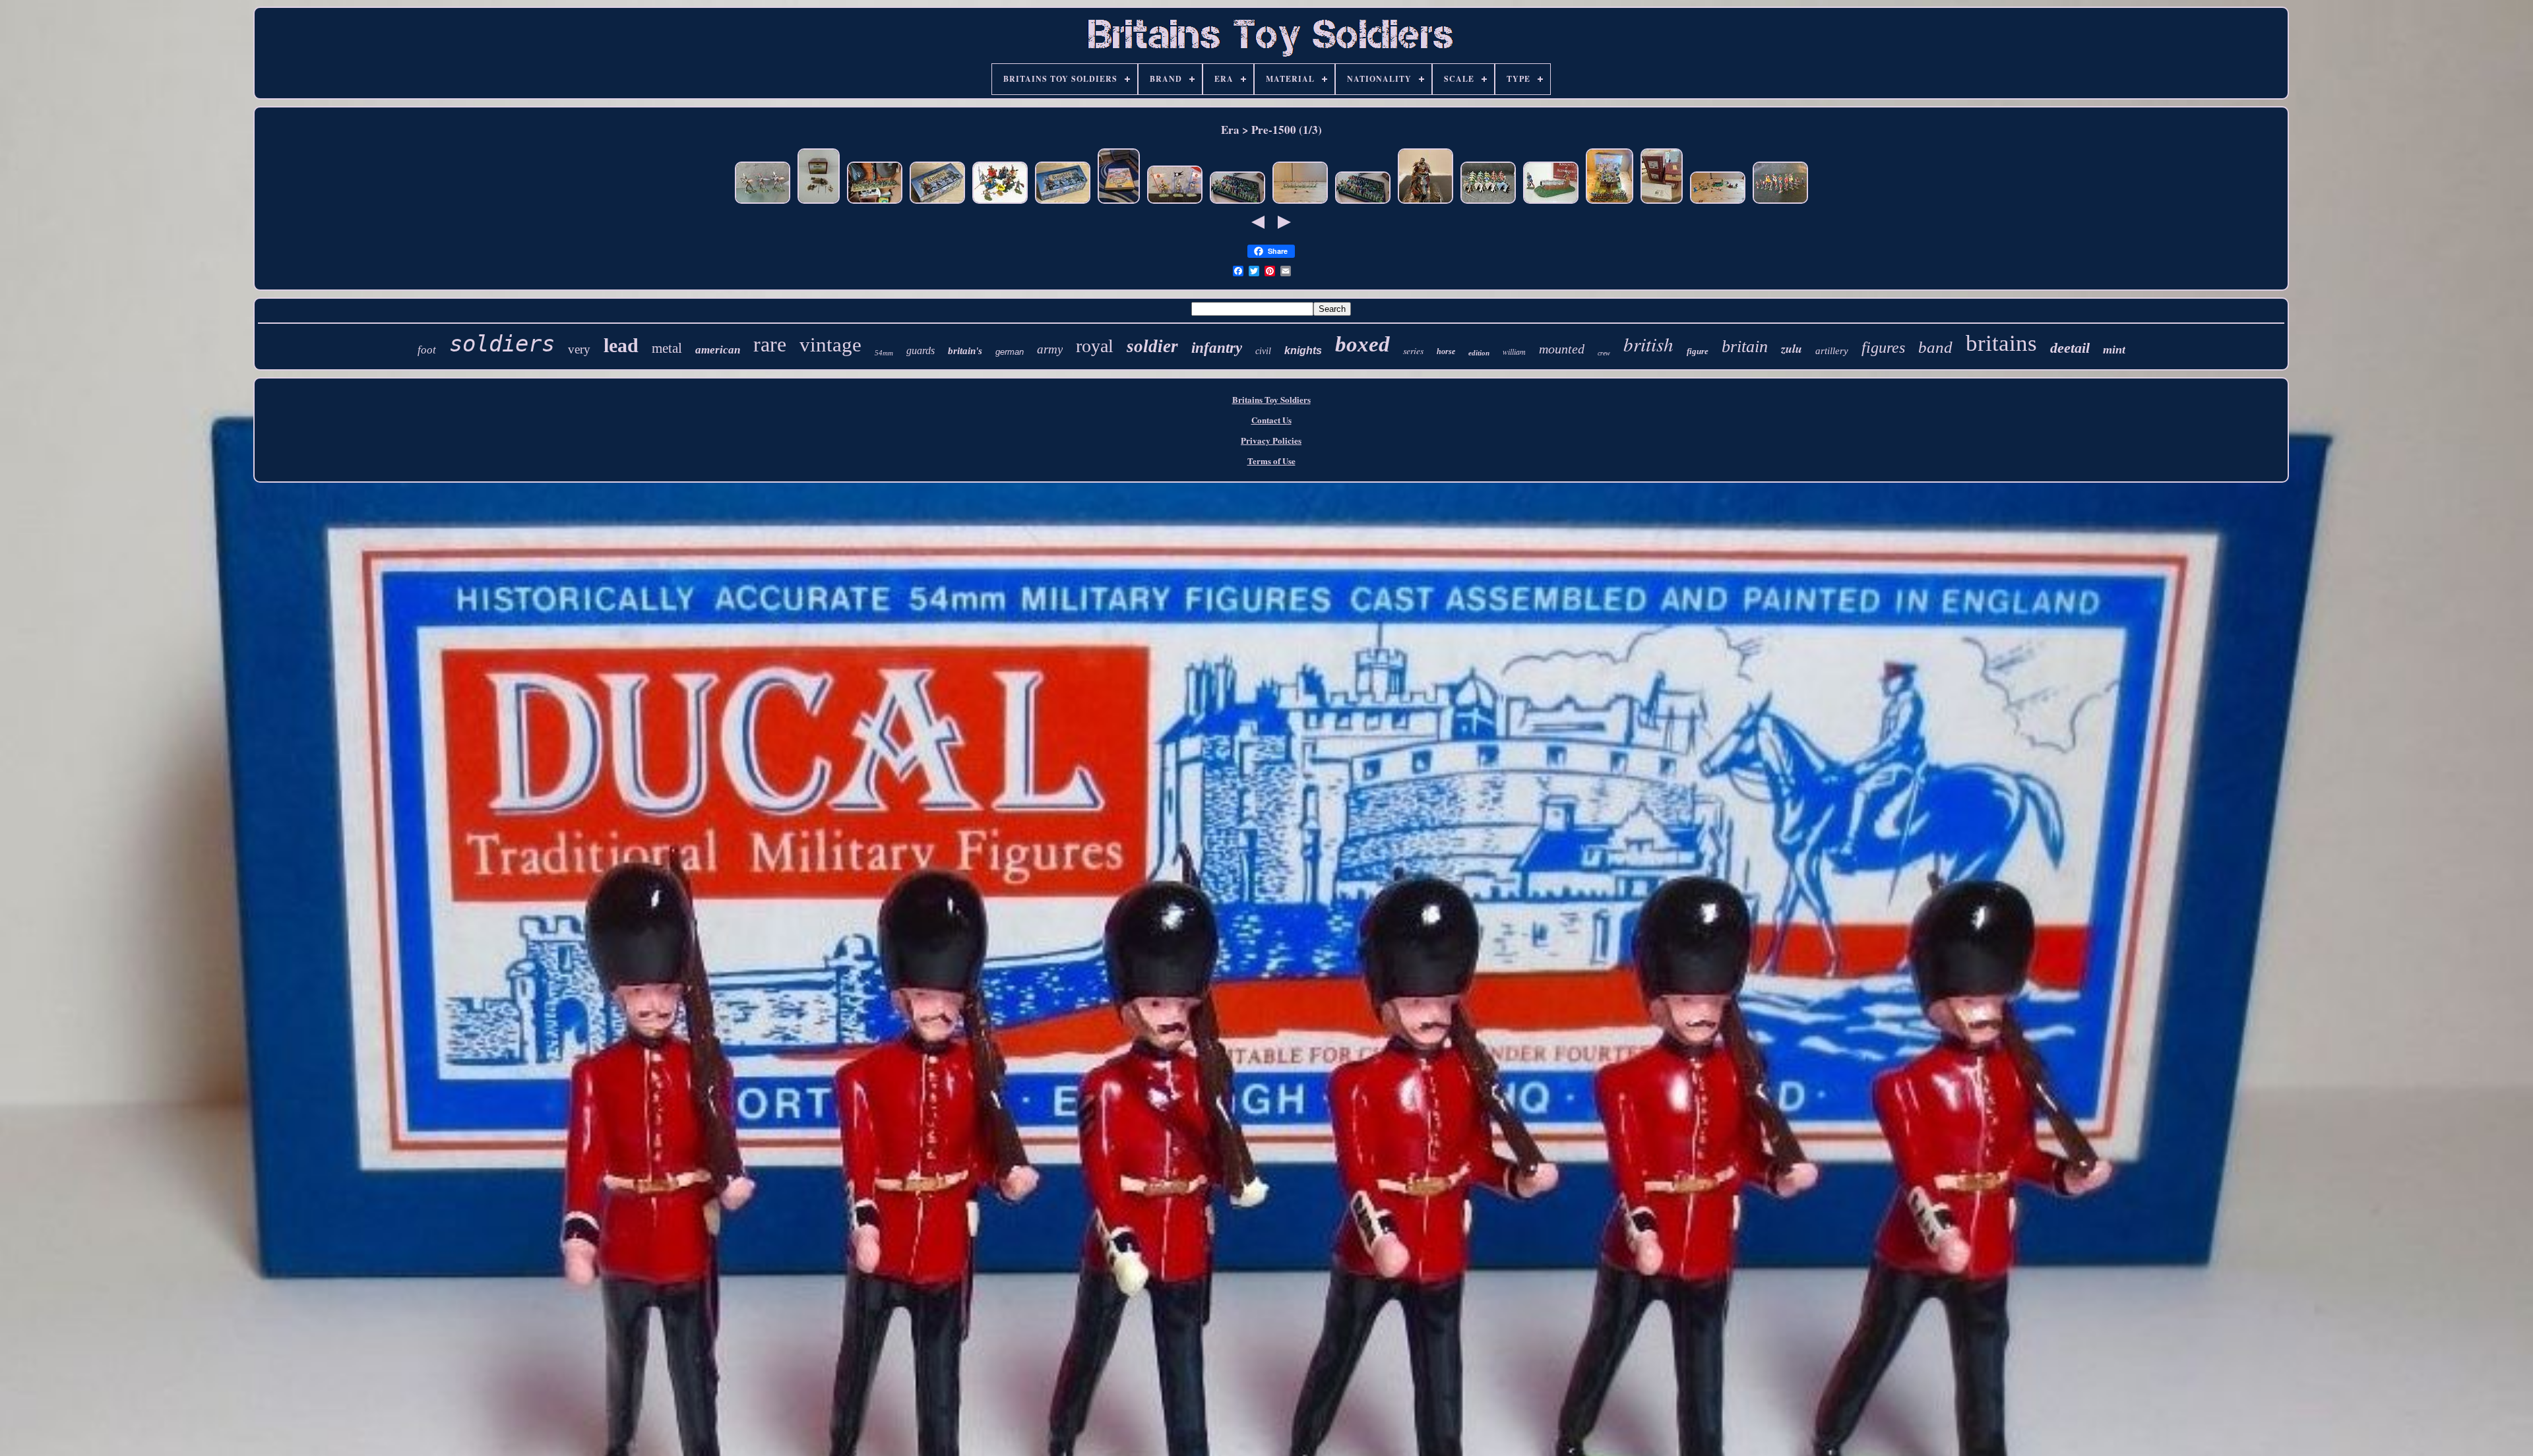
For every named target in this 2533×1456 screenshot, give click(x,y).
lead (621, 345)
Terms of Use (1271, 461)
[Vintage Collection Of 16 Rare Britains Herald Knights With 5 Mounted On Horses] (1780, 203)
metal (667, 348)
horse (1446, 351)
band (1935, 347)
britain (1745, 347)
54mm (884, 353)
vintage (830, 345)
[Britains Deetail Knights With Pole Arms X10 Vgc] (1300, 203)
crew (1604, 353)
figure (1698, 351)
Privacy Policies (1271, 440)
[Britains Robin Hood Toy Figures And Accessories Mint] (1718, 203)
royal (1095, 346)
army (1050, 349)
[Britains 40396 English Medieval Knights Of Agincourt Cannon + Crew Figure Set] (1551, 203)
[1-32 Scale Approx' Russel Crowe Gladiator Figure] (1425, 203)
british (1648, 344)
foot (427, 350)
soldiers (502, 344)
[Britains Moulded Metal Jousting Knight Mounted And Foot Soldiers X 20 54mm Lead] (1488, 203)
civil (1263, 351)
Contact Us (1271, 420)
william (1514, 351)
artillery (1832, 351)
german (1010, 352)
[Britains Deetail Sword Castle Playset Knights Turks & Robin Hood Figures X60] (1610, 203)
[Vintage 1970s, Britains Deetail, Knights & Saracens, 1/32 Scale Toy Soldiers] (1237, 203)
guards (921, 350)
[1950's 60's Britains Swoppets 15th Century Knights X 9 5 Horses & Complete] (1000, 203)
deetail (2070, 348)
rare (770, 344)
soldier (1152, 346)
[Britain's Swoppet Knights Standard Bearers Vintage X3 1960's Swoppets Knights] (1175, 203)
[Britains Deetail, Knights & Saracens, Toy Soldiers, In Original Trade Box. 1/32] (937, 203)
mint (2114, 349)
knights (1303, 350)
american (718, 350)
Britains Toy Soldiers (1271, 399)
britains (2001, 343)
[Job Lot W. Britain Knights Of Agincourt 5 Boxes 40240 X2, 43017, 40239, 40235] (1662, 203)
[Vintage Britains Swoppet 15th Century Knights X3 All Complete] (763, 203)
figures (1883, 348)
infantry (1217, 348)
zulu (1792, 349)
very (579, 349)
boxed (1362, 344)
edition (1479, 353)
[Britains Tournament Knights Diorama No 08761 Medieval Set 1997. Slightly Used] (1119, 203)
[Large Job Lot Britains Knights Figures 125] (875, 203)
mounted (1562, 349)
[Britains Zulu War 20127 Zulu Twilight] (819, 203)
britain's (965, 351)
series (1413, 350)
